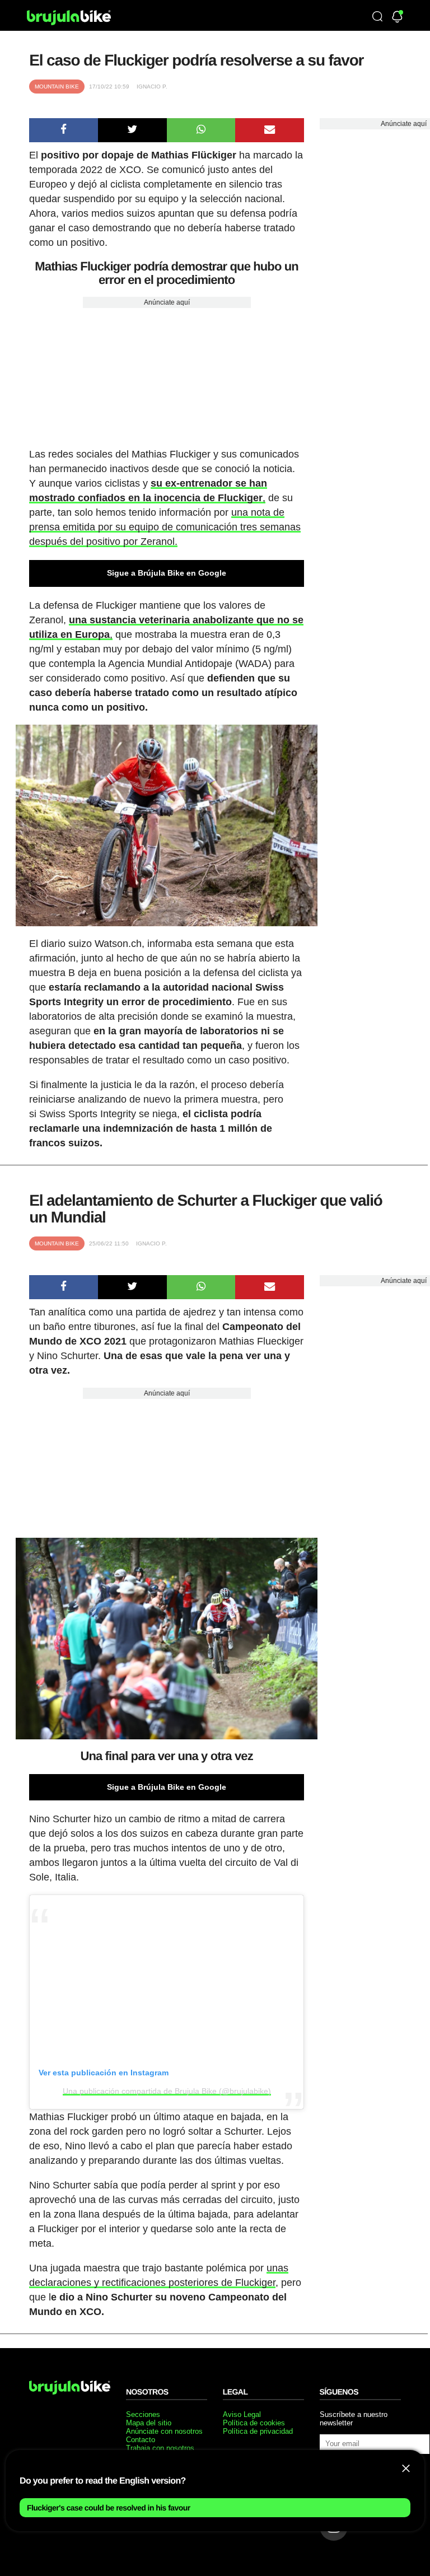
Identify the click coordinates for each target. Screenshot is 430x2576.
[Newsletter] (397, 18)
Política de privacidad (258, 2431)
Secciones (143, 2414)
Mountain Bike (57, 87)
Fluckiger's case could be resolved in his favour (109, 2508)
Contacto (141, 2440)
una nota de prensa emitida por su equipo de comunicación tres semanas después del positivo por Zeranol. (165, 527)
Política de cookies (254, 2423)
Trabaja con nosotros (160, 2448)
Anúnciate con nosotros (164, 2431)
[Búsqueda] (377, 17)
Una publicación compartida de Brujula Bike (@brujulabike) (167, 2091)
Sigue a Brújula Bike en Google (167, 573)
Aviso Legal (242, 2414)
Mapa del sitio (149, 2423)
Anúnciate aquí (167, 302)
